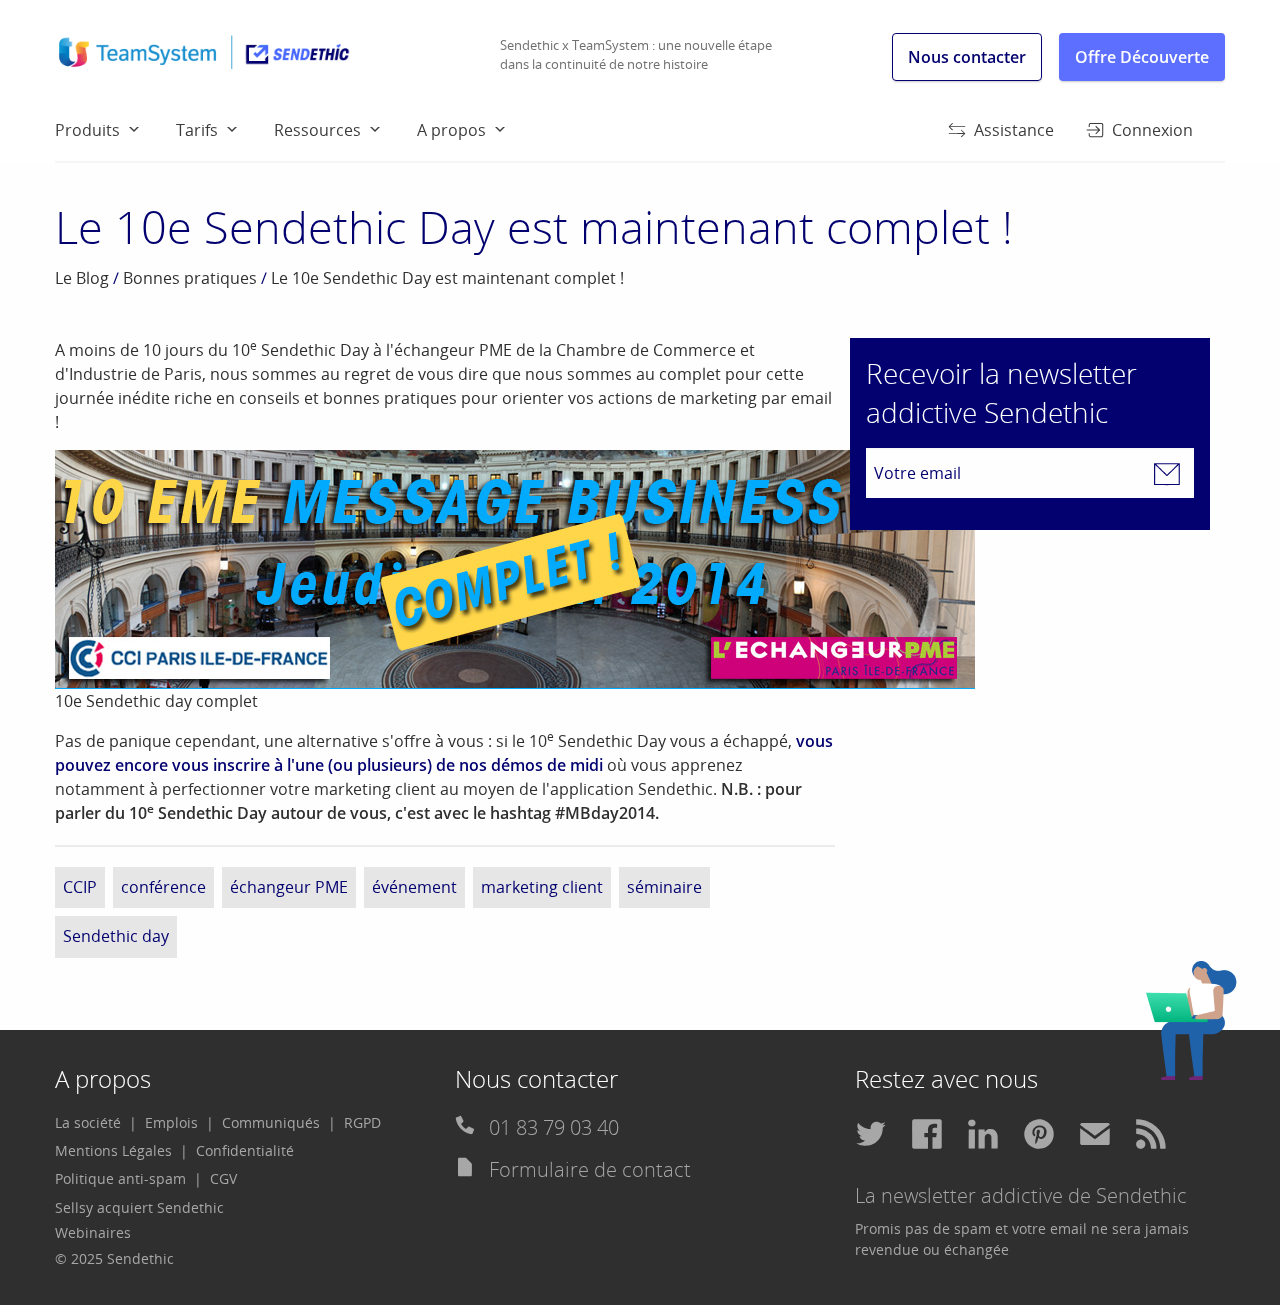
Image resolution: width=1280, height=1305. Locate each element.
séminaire (664, 887)
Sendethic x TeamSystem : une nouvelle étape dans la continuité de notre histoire (636, 55)
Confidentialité (245, 1150)
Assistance (1014, 130)
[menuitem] (115, 129)
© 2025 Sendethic (114, 1258)
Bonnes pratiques (190, 278)
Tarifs (197, 130)
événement (414, 887)
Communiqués (271, 1122)
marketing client (542, 887)
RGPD (362, 1122)
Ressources (317, 130)
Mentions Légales (113, 1150)
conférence (163, 887)
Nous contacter (967, 57)
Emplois (171, 1122)
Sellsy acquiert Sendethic (139, 1207)
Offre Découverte (1142, 57)
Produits (87, 130)
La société (88, 1122)
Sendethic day (116, 936)
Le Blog (82, 278)
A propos (451, 130)
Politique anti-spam (120, 1178)
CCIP (80, 887)
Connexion (1152, 130)
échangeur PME (289, 887)
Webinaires (93, 1232)
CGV (223, 1178)
